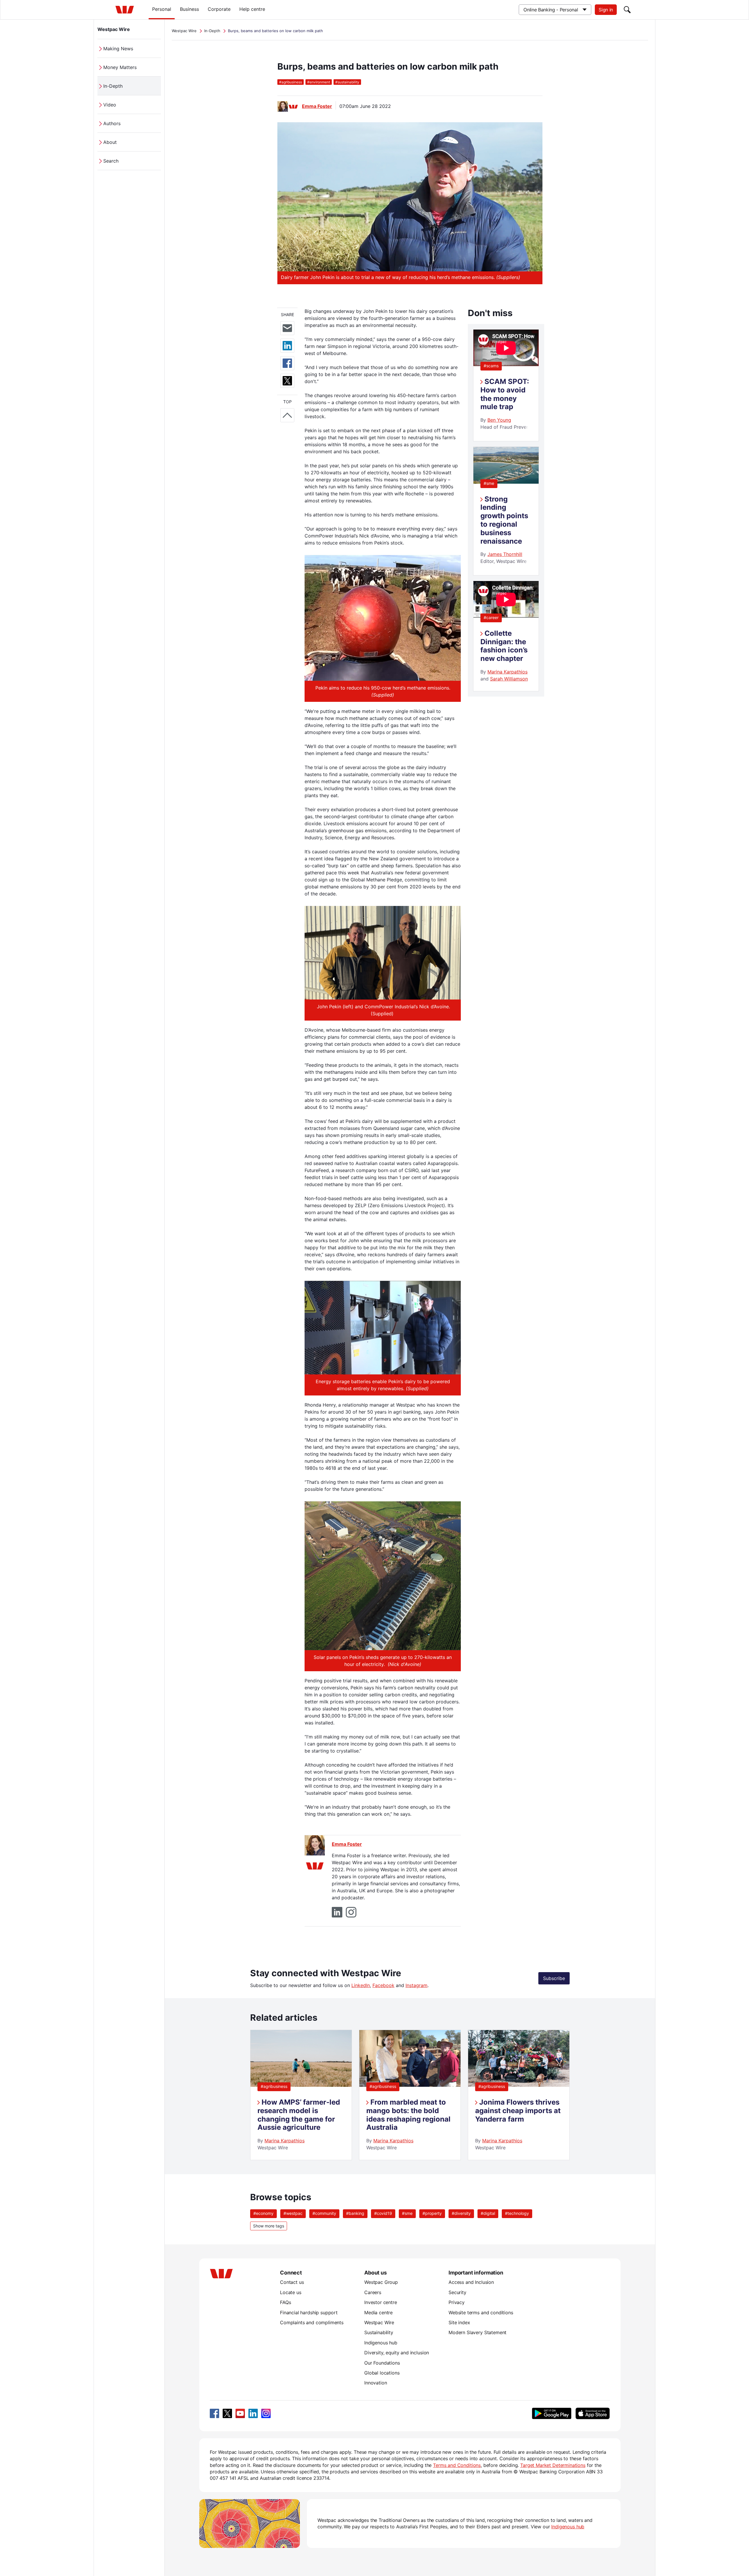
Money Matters (120, 67)
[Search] (627, 10)
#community (324, 2213)
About (110, 142)
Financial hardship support (309, 2313)
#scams (491, 366)
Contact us (292, 2282)
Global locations (382, 2373)
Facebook (383, 1985)
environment (319, 82)
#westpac (293, 2213)
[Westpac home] (125, 10)
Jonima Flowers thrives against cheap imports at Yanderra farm (518, 2111)
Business (189, 9)
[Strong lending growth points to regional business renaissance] (506, 482)
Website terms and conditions (481, 2313)
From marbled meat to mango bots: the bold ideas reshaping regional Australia (408, 2115)
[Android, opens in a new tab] (552, 2413)
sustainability (347, 82)
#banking (355, 2213)
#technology (517, 2213)
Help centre (252, 9)
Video (110, 105)
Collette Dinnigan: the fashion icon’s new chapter (504, 646)
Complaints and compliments (312, 2322)
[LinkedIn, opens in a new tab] (253, 2413)
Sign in (606, 10)
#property (432, 2213)
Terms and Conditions (457, 2465)
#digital (488, 2213)
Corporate (219, 9)
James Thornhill (505, 554)
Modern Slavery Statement (477, 2332)
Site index (459, 2322)
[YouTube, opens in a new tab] (240, 2413)
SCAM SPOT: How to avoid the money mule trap (505, 394)
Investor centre (381, 2302)
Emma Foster (317, 106)
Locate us (291, 2292)
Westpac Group (381, 2282)
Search (111, 161)
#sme (489, 483)
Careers (373, 2292)
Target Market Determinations (553, 2465)
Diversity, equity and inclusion (397, 2353)
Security (457, 2292)
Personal (162, 9)
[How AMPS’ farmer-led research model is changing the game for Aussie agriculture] (301, 2085)
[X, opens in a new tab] (227, 2413)
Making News (118, 49)
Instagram (416, 1985)
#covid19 (383, 2213)
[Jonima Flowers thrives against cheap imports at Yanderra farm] (519, 2085)
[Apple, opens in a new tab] (592, 2413)
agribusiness (291, 82)
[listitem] (301, 2095)
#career (491, 617)
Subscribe (554, 1978)
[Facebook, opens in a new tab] (214, 2413)
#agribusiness (274, 2086)
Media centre (378, 2313)
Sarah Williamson (509, 679)
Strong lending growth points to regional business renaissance (504, 520)
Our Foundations (382, 2363)
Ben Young (499, 420)
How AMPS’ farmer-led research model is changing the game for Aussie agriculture (299, 2115)
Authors (112, 123)
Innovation (376, 2383)
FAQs (285, 2302)
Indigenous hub (381, 2343)
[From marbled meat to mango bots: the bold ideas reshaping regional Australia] (410, 2085)
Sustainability (379, 2332)
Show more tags (269, 2226)
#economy (263, 2213)
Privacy (457, 2302)
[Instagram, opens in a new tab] (266, 2413)
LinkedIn (361, 1985)
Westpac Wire (114, 29)
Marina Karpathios (507, 672)
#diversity (461, 2213)
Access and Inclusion (471, 2282)
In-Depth (113, 86)
